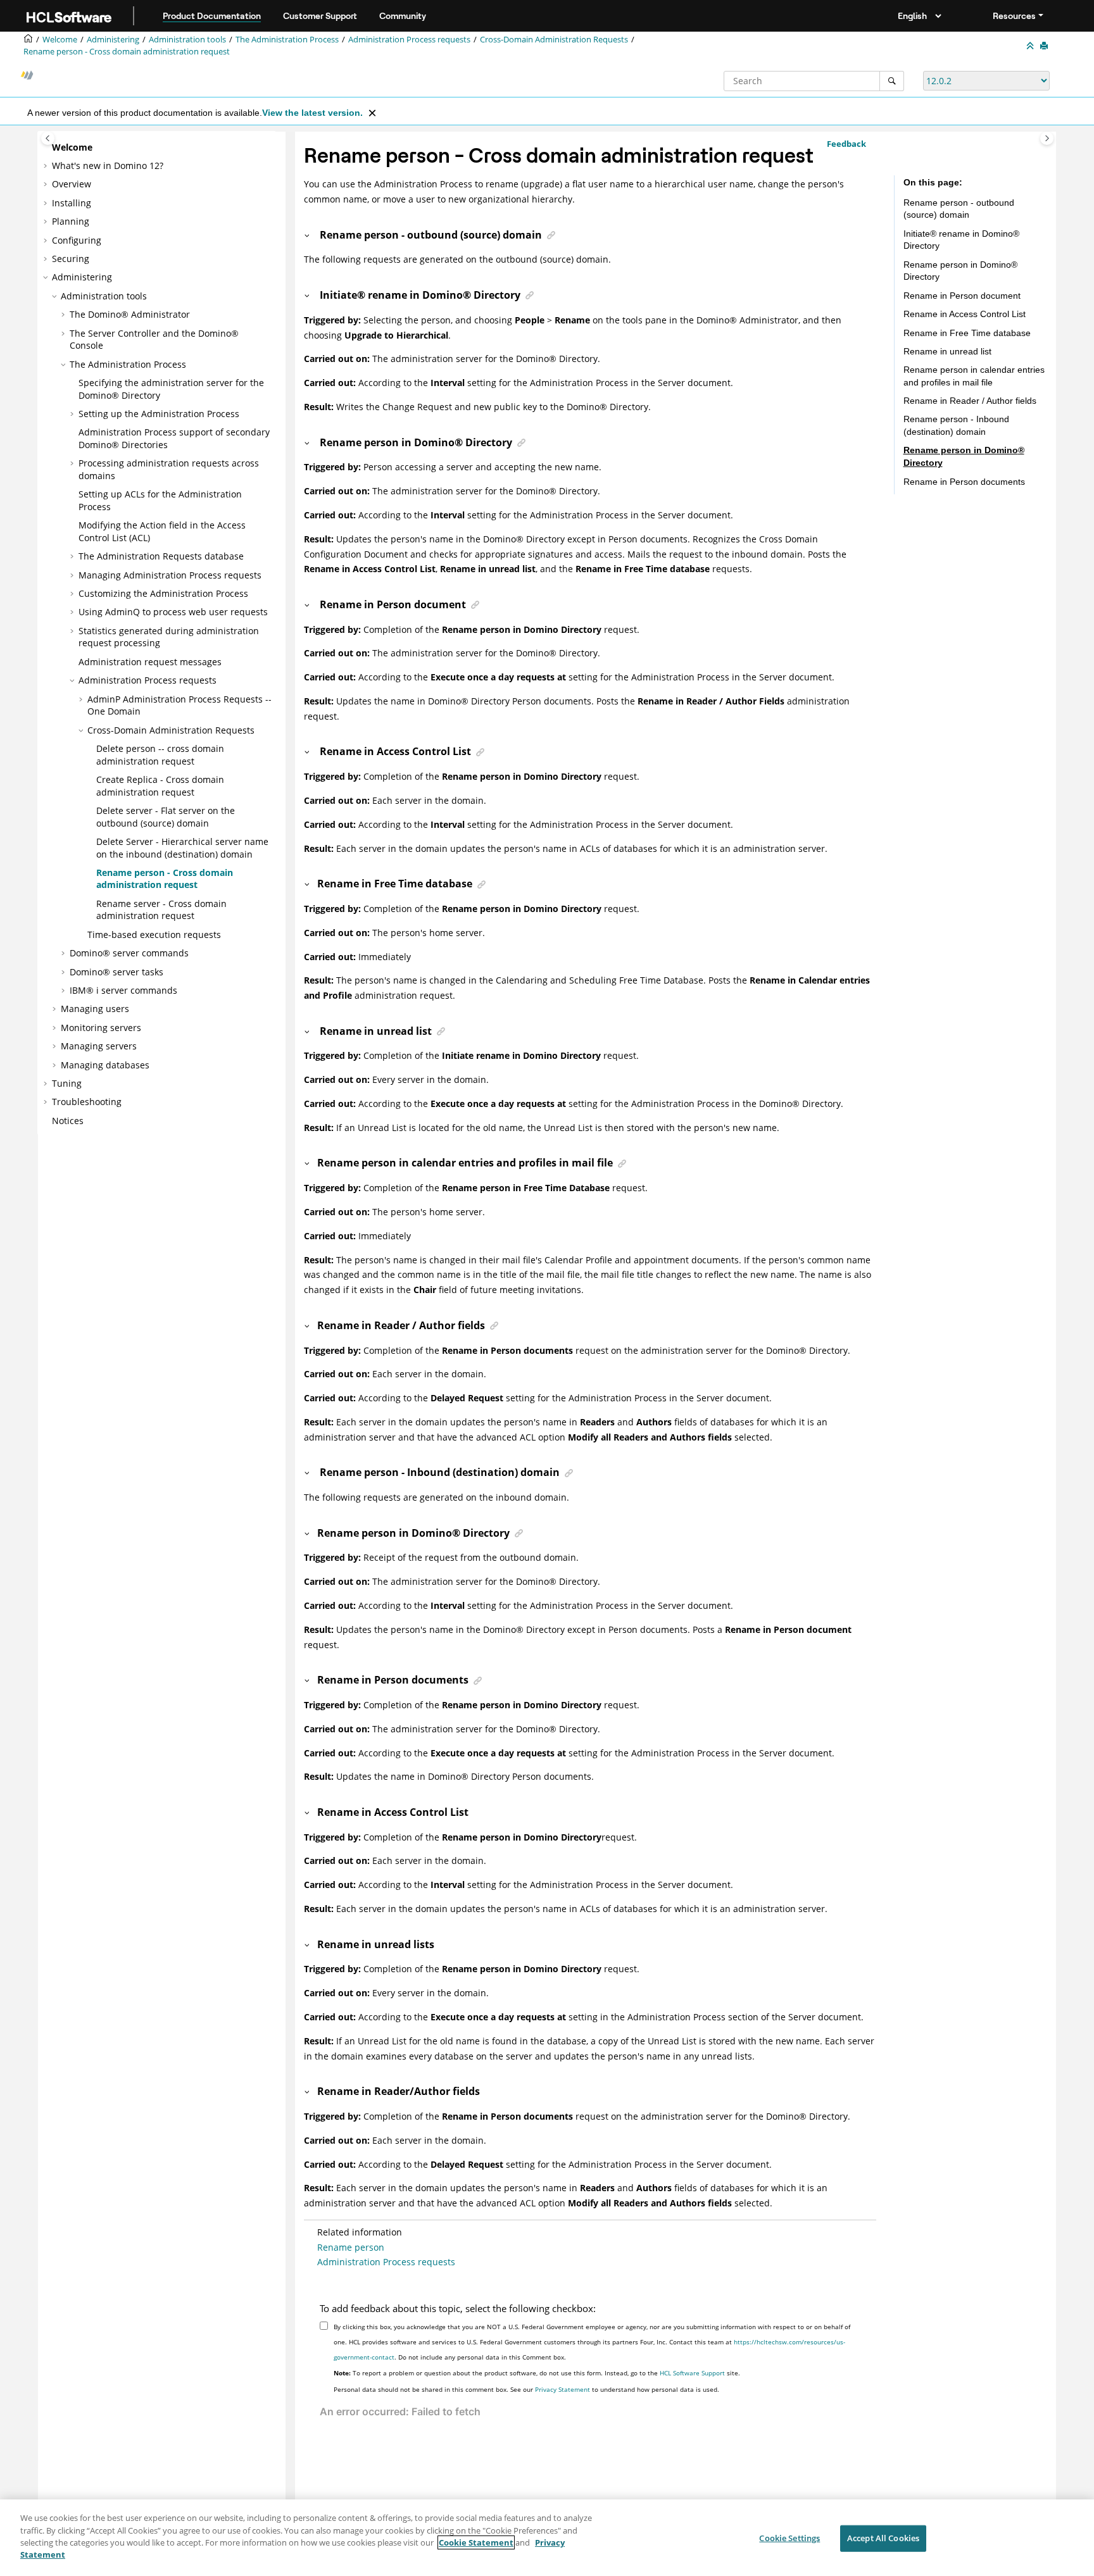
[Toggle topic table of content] (1047, 138)
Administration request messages (150, 662)
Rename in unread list (947, 351)
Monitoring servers (101, 1028)
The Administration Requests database (161, 556)
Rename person (351, 2247)
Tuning (67, 1083)
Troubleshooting (87, 1102)
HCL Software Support (692, 2373)
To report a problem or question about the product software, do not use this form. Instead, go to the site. (537, 2373)
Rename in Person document (962, 296)
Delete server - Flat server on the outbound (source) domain (166, 817)
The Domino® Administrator (130, 314)
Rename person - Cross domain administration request (127, 52)
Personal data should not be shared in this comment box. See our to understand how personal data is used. (526, 2389)
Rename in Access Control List (965, 314)
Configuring (77, 240)
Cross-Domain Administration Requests (554, 40)
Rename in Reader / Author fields (970, 401)
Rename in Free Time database (967, 333)
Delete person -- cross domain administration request (160, 755)
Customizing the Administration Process (163, 593)
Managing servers (99, 1046)
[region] (547, 2538)
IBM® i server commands (123, 990)
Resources (1014, 16)
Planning (71, 221)
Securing (71, 259)
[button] (47, 147)
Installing (72, 203)
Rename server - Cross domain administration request (161, 910)
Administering (113, 40)
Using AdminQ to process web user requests (173, 612)
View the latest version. (312, 113)
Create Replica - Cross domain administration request (160, 786)
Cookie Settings (789, 2538)
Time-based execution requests (154, 935)
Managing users (95, 1009)
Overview (72, 184)
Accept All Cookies (883, 2538)
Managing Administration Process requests (170, 575)
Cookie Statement (476, 2542)
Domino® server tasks (116, 972)
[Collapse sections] (1031, 46)
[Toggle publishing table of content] (48, 138)
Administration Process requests (409, 40)
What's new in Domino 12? (108, 166)
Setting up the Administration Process (159, 414)
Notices (68, 1121)
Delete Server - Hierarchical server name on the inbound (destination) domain (182, 848)
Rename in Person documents (964, 482)
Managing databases (105, 1065)
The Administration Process (287, 40)
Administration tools (187, 40)
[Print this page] (1045, 46)
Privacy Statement (563, 2389)
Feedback (846, 144)
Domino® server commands (129, 953)
